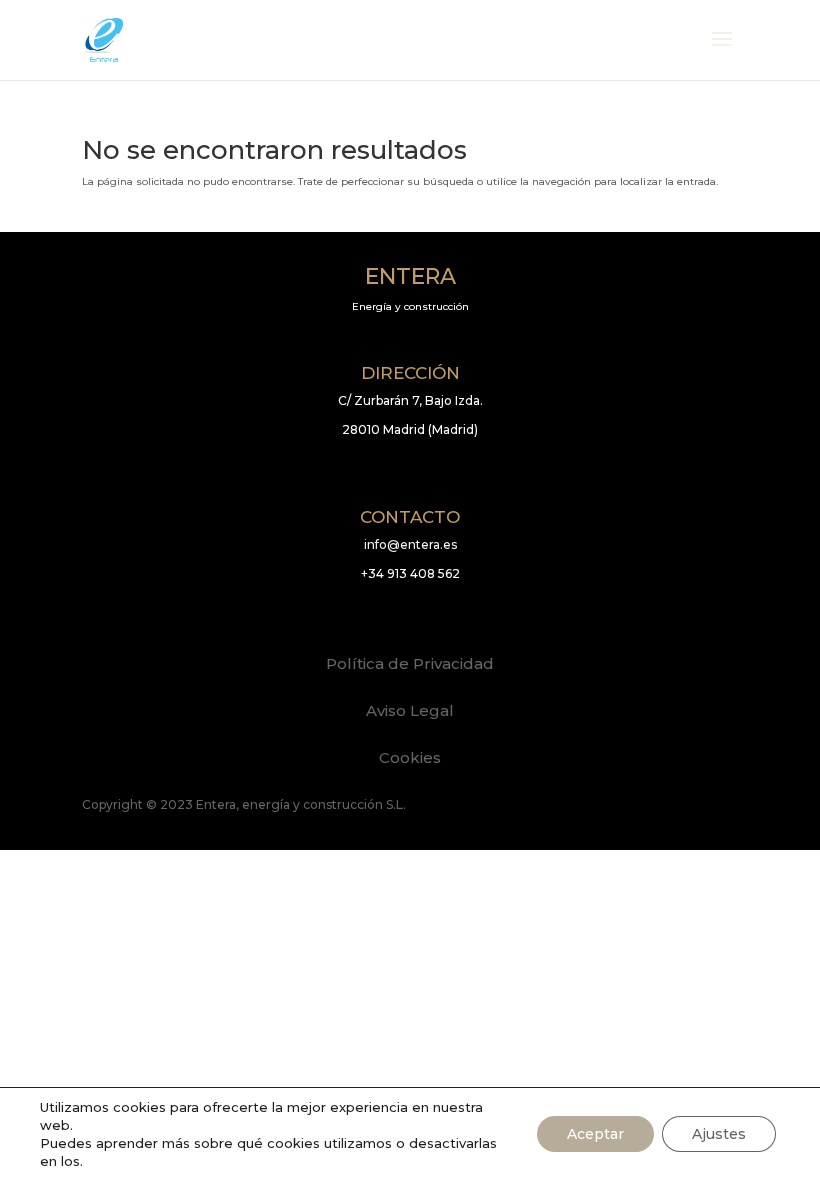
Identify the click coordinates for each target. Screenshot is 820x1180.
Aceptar (595, 1134)
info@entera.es (410, 544)
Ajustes (719, 1134)
